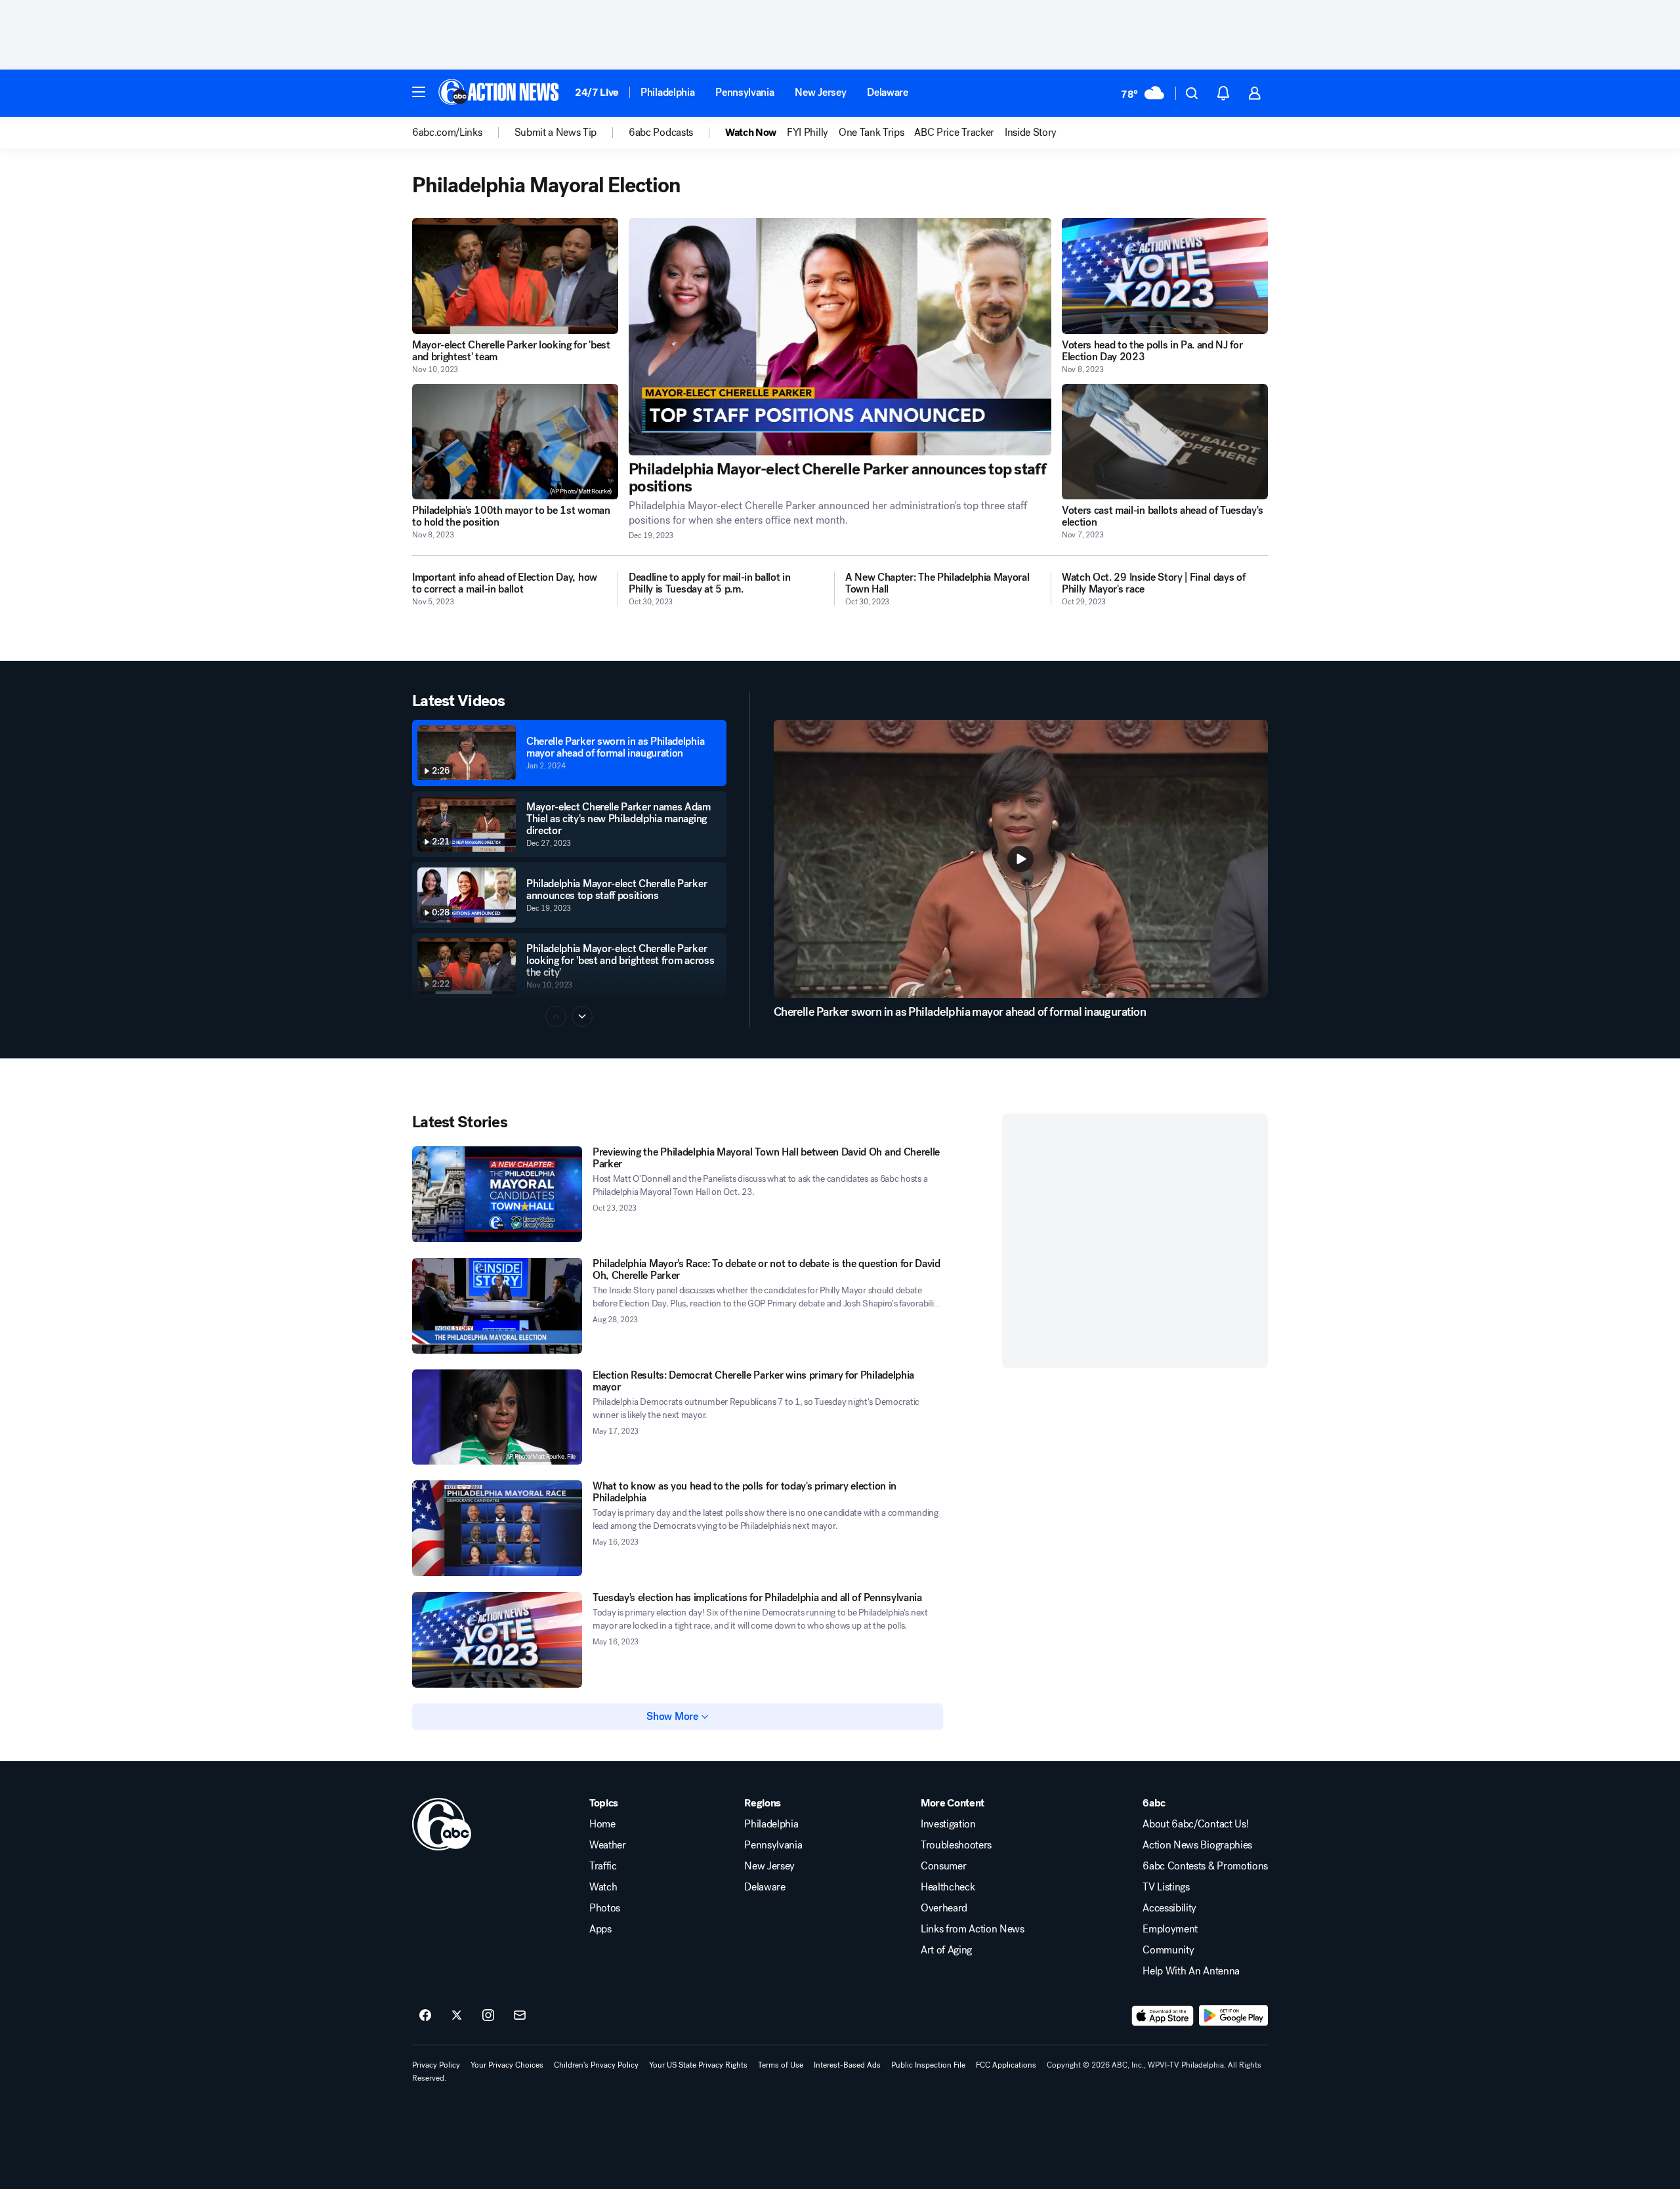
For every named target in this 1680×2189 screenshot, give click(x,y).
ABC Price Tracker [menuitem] (954, 133)
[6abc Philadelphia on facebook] (425, 2016)
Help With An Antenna (1191, 1971)
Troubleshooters (956, 1845)
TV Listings (1166, 1887)
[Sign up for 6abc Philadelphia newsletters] (520, 2016)
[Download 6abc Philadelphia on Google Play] (1233, 2016)
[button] (419, 92)
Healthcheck (948, 1887)
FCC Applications (1006, 2065)
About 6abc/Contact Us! (1195, 1824)
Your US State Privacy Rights (698, 2065)
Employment (1170, 1929)
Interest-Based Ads (847, 2065)
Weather (608, 1845)
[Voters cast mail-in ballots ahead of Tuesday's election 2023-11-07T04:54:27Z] (1165, 442)
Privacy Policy (436, 2065)
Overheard (944, 1908)
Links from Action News (973, 1929)
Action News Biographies (1197, 1845)
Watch (603, 1887)
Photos (605, 1908)
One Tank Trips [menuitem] (871, 133)
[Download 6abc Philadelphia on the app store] (1163, 2016)
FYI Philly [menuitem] (808, 133)
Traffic (603, 1866)
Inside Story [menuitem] (1031, 133)
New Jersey (820, 92)
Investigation (948, 1824)
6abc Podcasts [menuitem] (661, 133)
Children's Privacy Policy (596, 2065)
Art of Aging (946, 1950)
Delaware (887, 92)
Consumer (943, 1866)
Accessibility (1169, 1908)
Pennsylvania (745, 92)
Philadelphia (667, 92)
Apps (600, 1929)
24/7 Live (597, 92)
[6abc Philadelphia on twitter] (457, 2016)
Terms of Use (781, 2065)
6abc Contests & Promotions (1205, 1866)
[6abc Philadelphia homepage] (500, 93)
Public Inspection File (928, 2065)
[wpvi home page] (442, 1824)
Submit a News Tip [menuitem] (556, 133)
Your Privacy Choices (507, 2065)
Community (1168, 1950)
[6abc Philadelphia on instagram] (488, 2016)
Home (602, 1824)
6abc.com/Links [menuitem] (447, 133)
